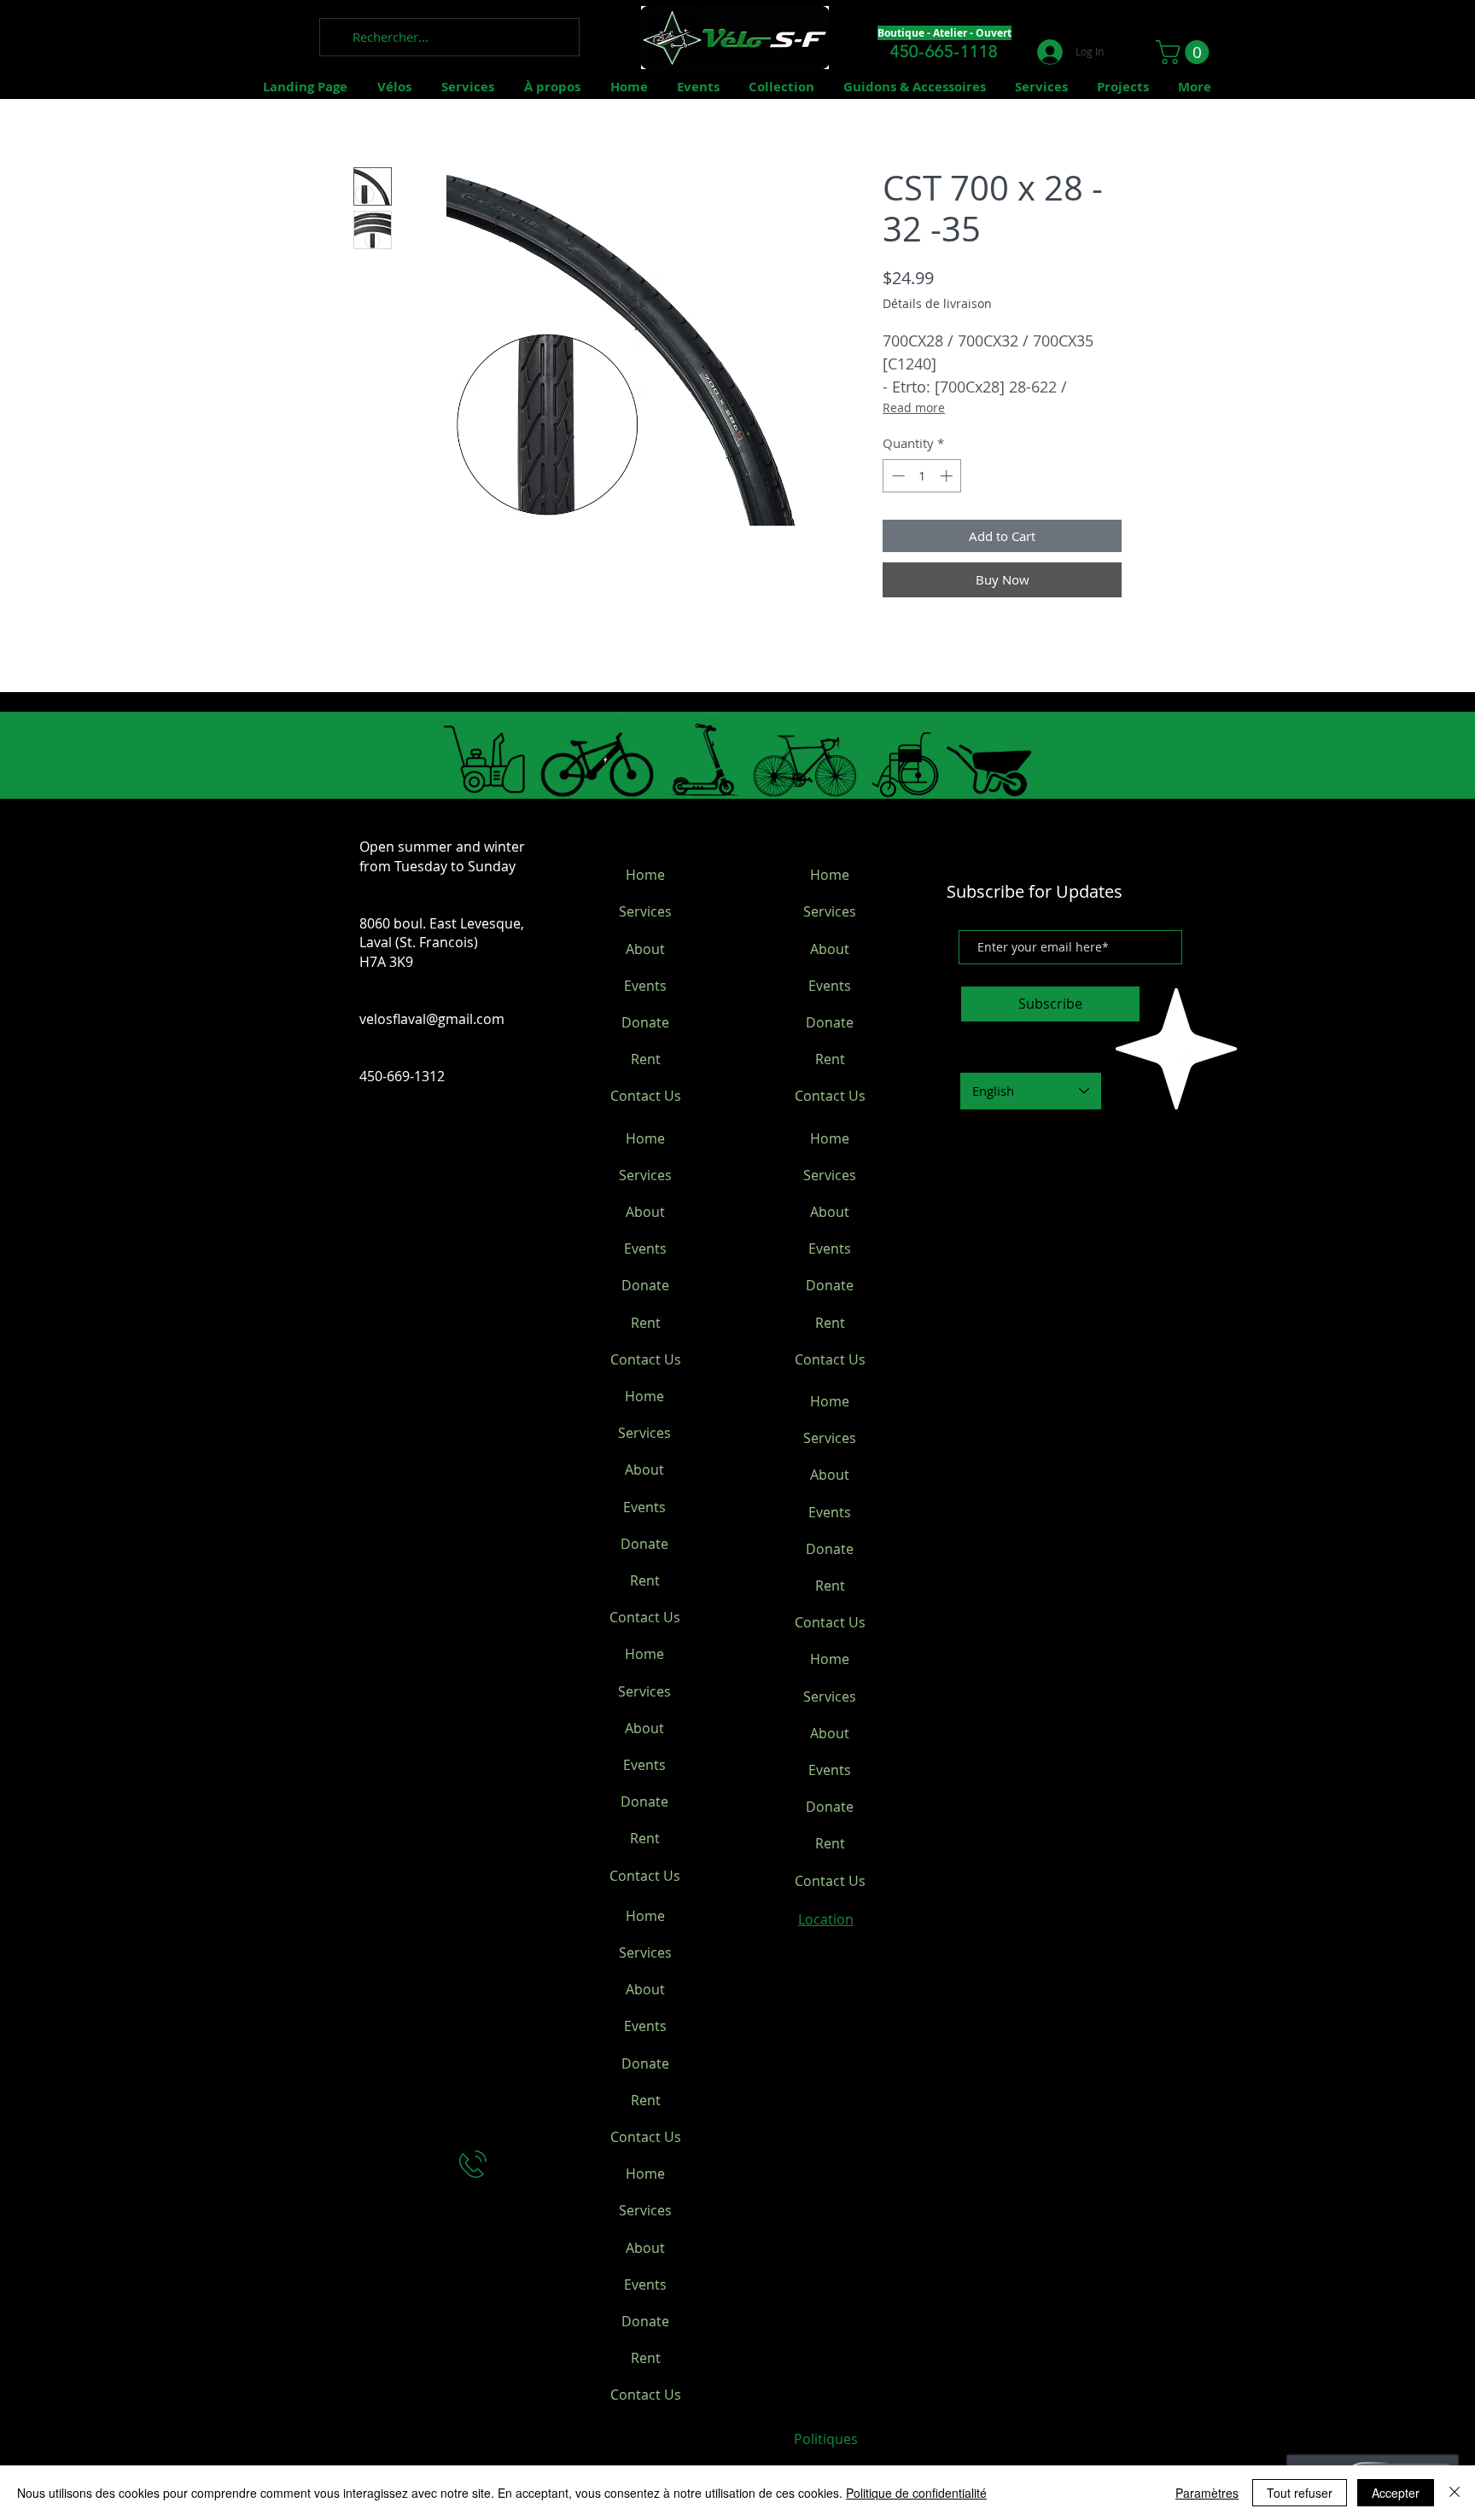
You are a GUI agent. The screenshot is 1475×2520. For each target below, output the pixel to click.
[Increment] (948, 476)
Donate (645, 1022)
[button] (1185, 52)
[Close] (1455, 2493)
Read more (914, 407)
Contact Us (646, 1096)
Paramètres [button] (1207, 2493)
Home (645, 875)
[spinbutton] (922, 476)
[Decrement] (897, 476)
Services (645, 911)
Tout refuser (1300, 2493)
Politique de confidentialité (916, 2493)
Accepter (1396, 2493)
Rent (646, 1059)
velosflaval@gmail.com (432, 1019)
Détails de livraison (937, 303)
